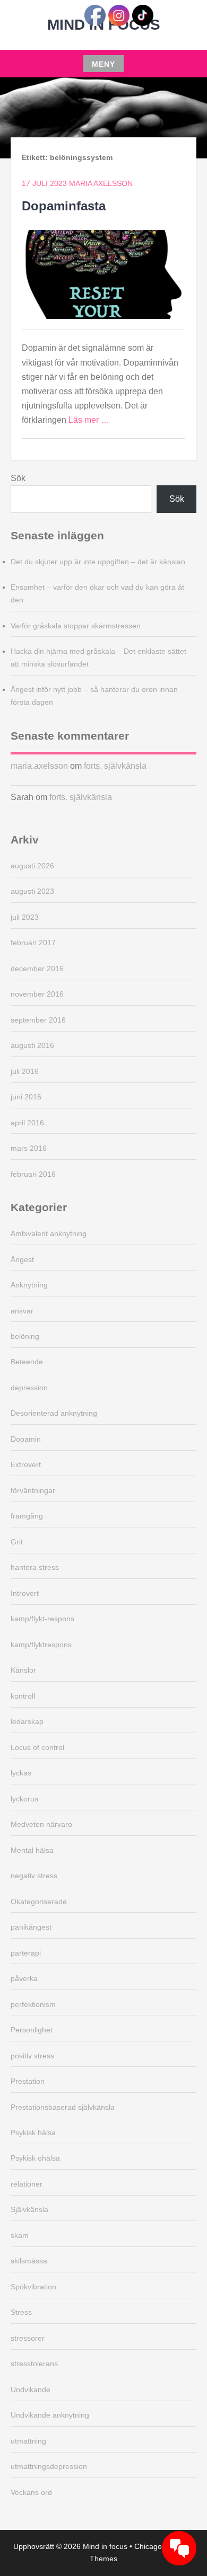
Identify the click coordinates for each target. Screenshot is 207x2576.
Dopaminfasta (64, 206)
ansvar (22, 1311)
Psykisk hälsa (33, 2133)
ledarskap (27, 1721)
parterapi (26, 1953)
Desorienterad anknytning (54, 1413)
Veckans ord (31, 2492)
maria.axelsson (39, 766)
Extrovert (26, 1464)
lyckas (21, 1773)
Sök (18, 478)
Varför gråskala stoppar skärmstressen (76, 626)
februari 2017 (33, 943)
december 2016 (37, 969)
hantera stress (35, 1567)
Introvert (25, 1593)
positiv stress (32, 2056)
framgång (27, 1516)
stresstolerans (34, 2364)
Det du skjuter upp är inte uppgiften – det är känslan (98, 562)
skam (20, 2235)
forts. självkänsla (115, 766)
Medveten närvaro (41, 1824)
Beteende (27, 1362)
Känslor (23, 1670)
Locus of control (37, 1747)
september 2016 (38, 1020)
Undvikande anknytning (50, 2415)
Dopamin (26, 1439)
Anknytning (29, 1285)
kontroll (23, 1696)
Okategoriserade (39, 1902)
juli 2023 (25, 917)
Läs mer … (89, 420)
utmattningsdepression (49, 2466)
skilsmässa (29, 2261)
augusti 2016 (32, 1045)
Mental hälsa (32, 1850)
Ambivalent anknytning (49, 1233)
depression (29, 1388)
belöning (25, 1336)
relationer (27, 2184)
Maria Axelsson (101, 183)
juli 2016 (25, 1071)
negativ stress (34, 1876)
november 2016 (37, 994)
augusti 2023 (32, 891)
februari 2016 (33, 1174)
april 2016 (27, 1123)
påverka (24, 1978)
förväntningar (33, 1490)
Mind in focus (105, 2546)
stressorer (28, 2338)
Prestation (28, 2081)
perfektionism (33, 2004)
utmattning (28, 2441)
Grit (17, 1542)
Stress (21, 2312)
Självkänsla (29, 2209)
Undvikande (31, 2390)
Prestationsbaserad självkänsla (63, 2107)
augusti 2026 (32, 866)
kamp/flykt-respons (42, 1619)
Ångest (22, 1259)
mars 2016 (29, 1148)
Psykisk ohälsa (35, 2158)
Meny (103, 64)
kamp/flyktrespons (41, 1645)
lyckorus (24, 1799)
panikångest (31, 1927)
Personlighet (32, 2030)
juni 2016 (26, 1097)
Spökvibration (33, 2287)
